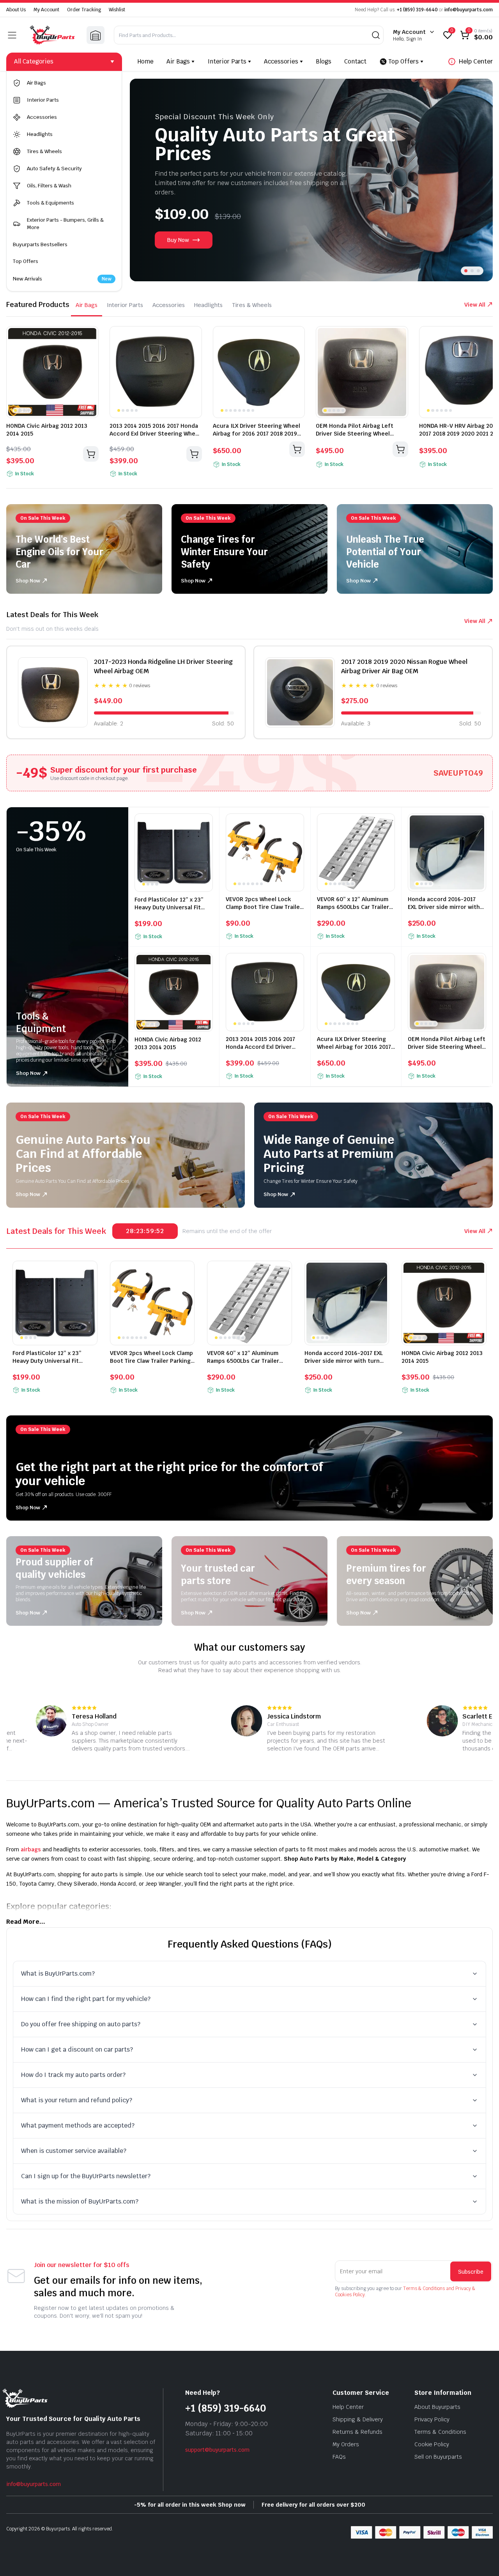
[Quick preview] (90, 335)
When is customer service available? (74, 2151)
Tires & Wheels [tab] (252, 305)
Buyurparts (58, 2529)
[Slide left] (145, 180)
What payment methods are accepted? (78, 2125)
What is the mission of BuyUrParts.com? (80, 2201)
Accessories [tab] (169, 305)
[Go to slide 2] (472, 271)
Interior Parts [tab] (125, 305)
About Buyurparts (437, 2407)
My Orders (346, 2444)
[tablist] (174, 305)
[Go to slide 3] (478, 271)
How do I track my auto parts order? (73, 2075)
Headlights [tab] (208, 305)
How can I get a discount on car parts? (77, 2049)
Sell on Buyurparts (438, 2457)
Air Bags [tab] (87, 305)
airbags (31, 1849)
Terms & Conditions (440, 2432)
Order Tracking (84, 10)
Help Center (476, 61)
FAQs (339, 2457)
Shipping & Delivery (358, 2419)
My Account (46, 10)
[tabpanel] (249, 404)
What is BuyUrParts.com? (58, 1973)
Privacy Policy (432, 2419)
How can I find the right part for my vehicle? (86, 1999)
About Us (16, 10)
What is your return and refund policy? (77, 2100)
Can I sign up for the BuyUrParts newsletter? (86, 2176)
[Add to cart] (91, 454)
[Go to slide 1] (466, 271)
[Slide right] (477, 180)
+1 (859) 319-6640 (417, 10)
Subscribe (471, 2271)
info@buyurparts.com (469, 10)
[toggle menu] (12, 35)
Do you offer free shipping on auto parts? (81, 2024)
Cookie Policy (432, 2444)
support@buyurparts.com (217, 2450)
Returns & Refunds (357, 2432)
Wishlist (117, 10)
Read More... (26, 1922)
